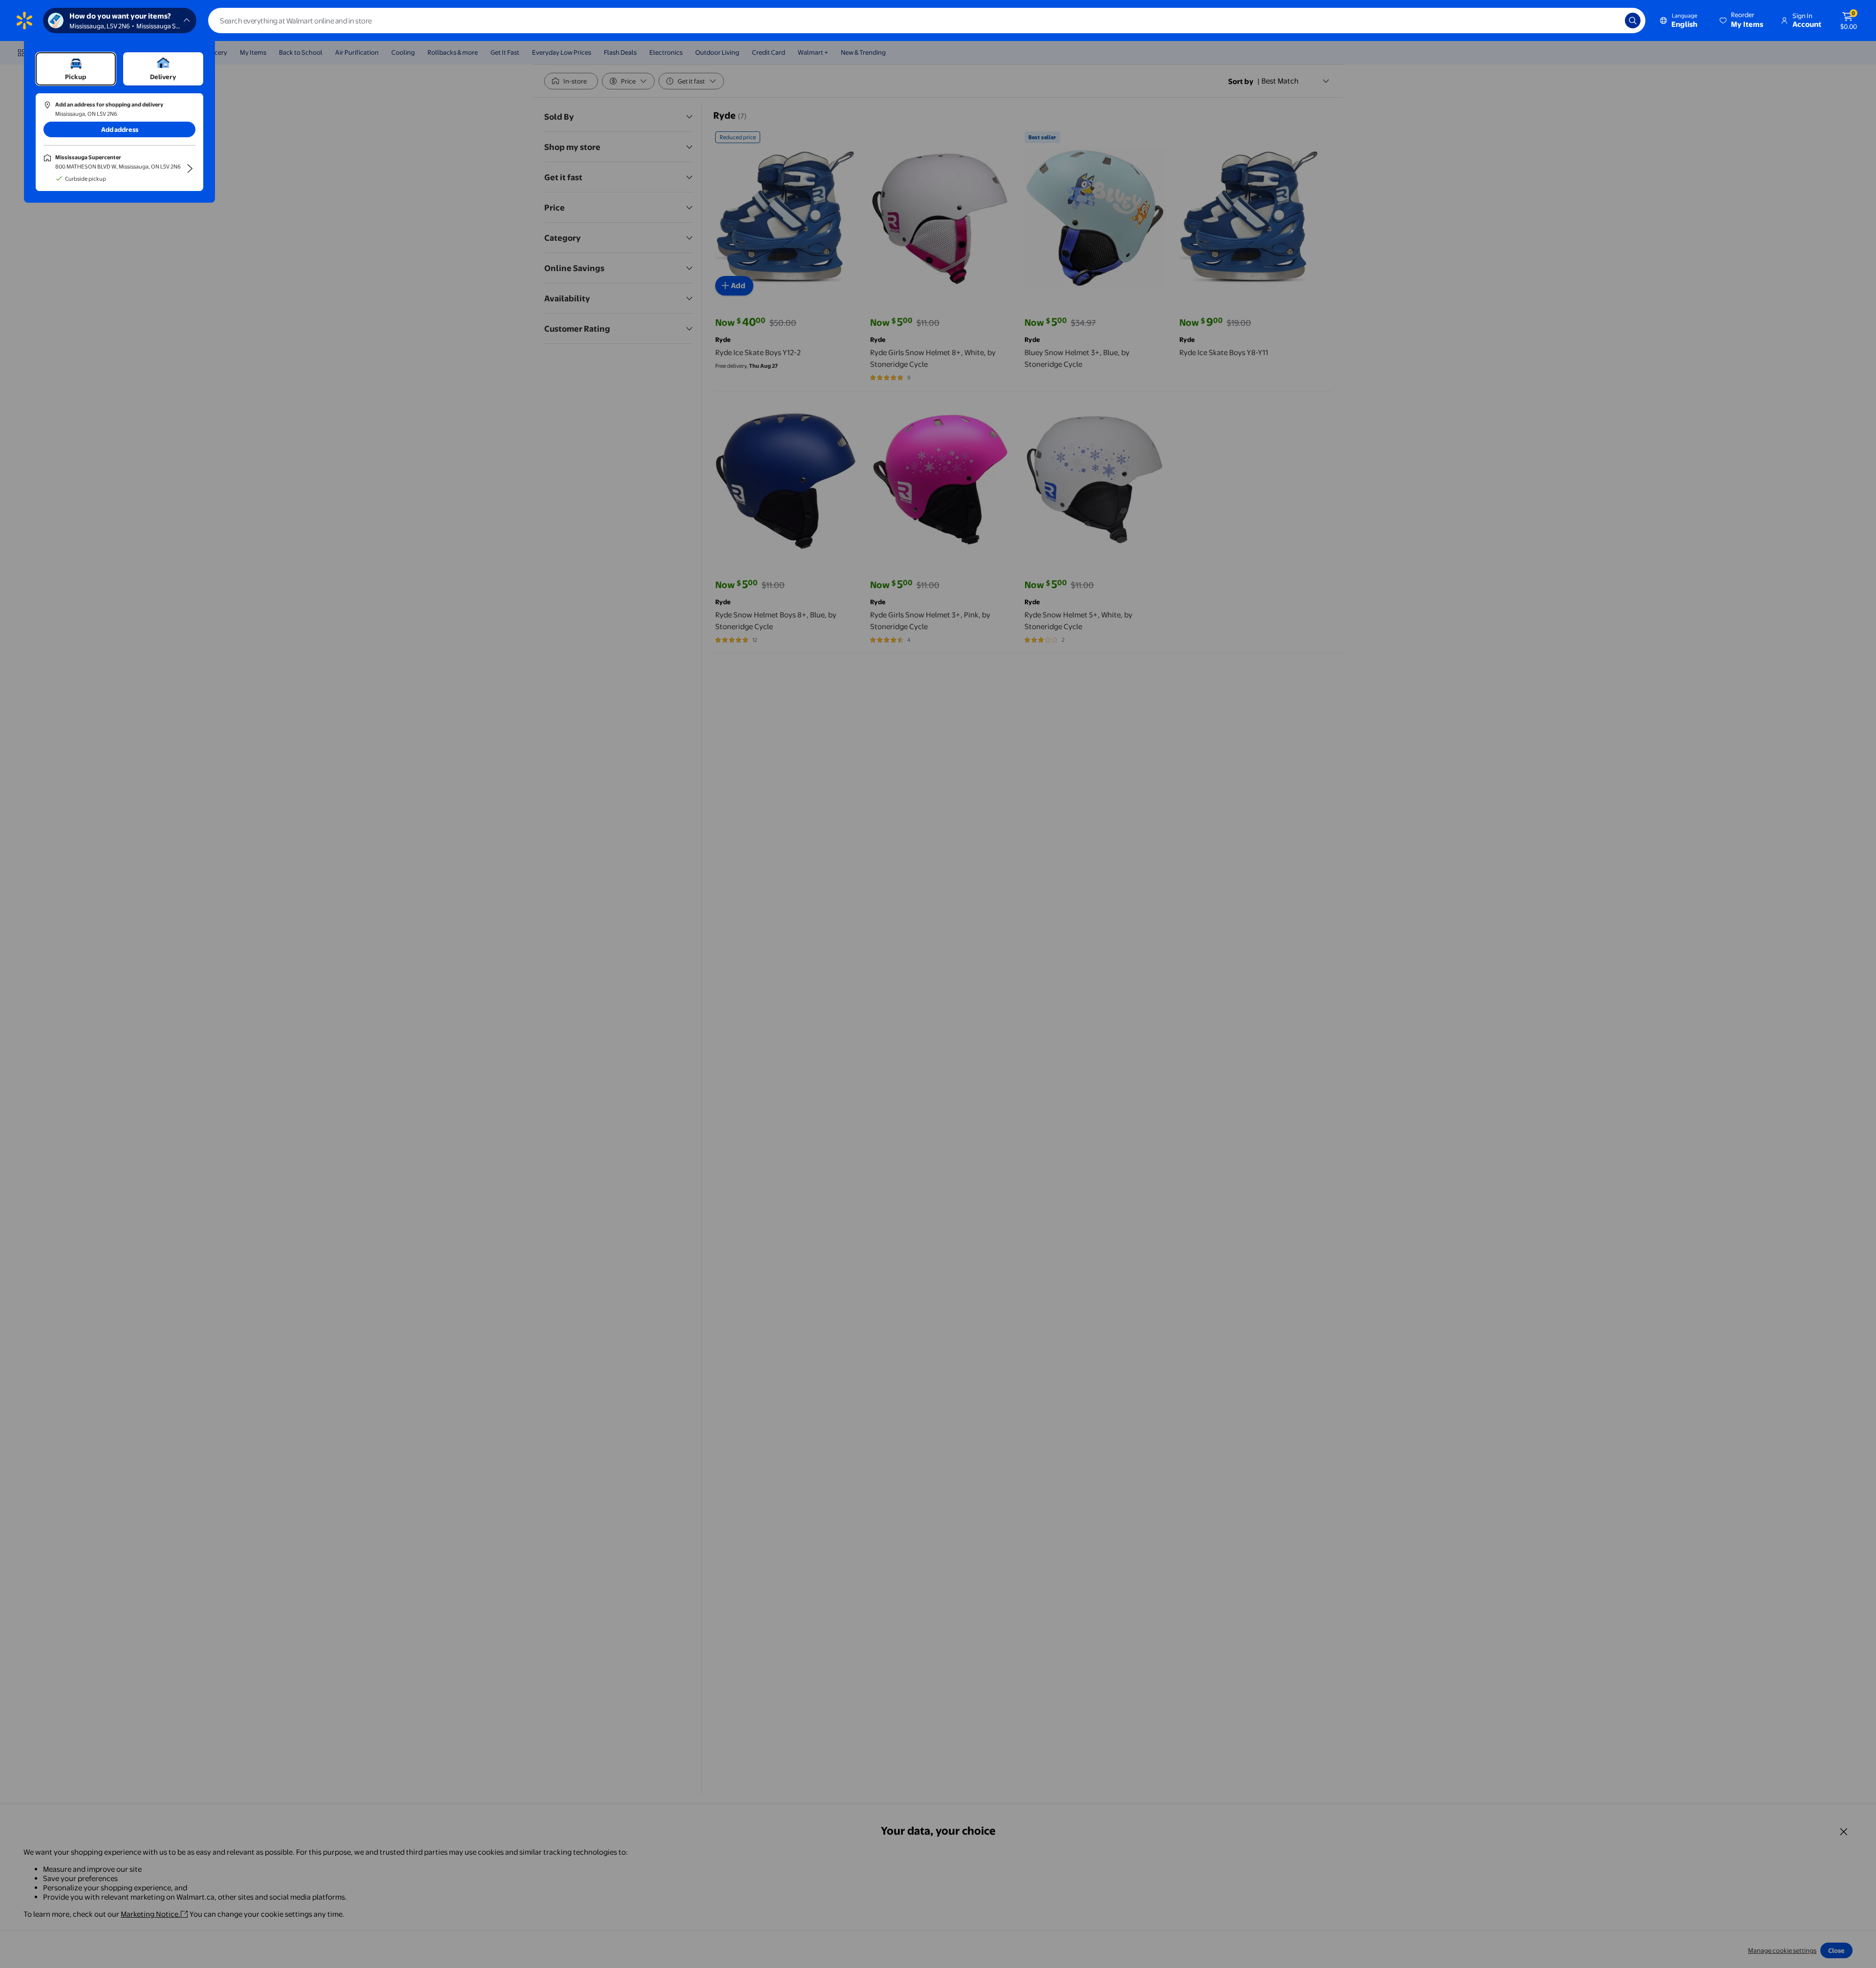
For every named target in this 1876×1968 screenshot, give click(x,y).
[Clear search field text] (1610, 21)
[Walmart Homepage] (24, 21)
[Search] (1633, 21)
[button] (1742, 21)
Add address (120, 129)
